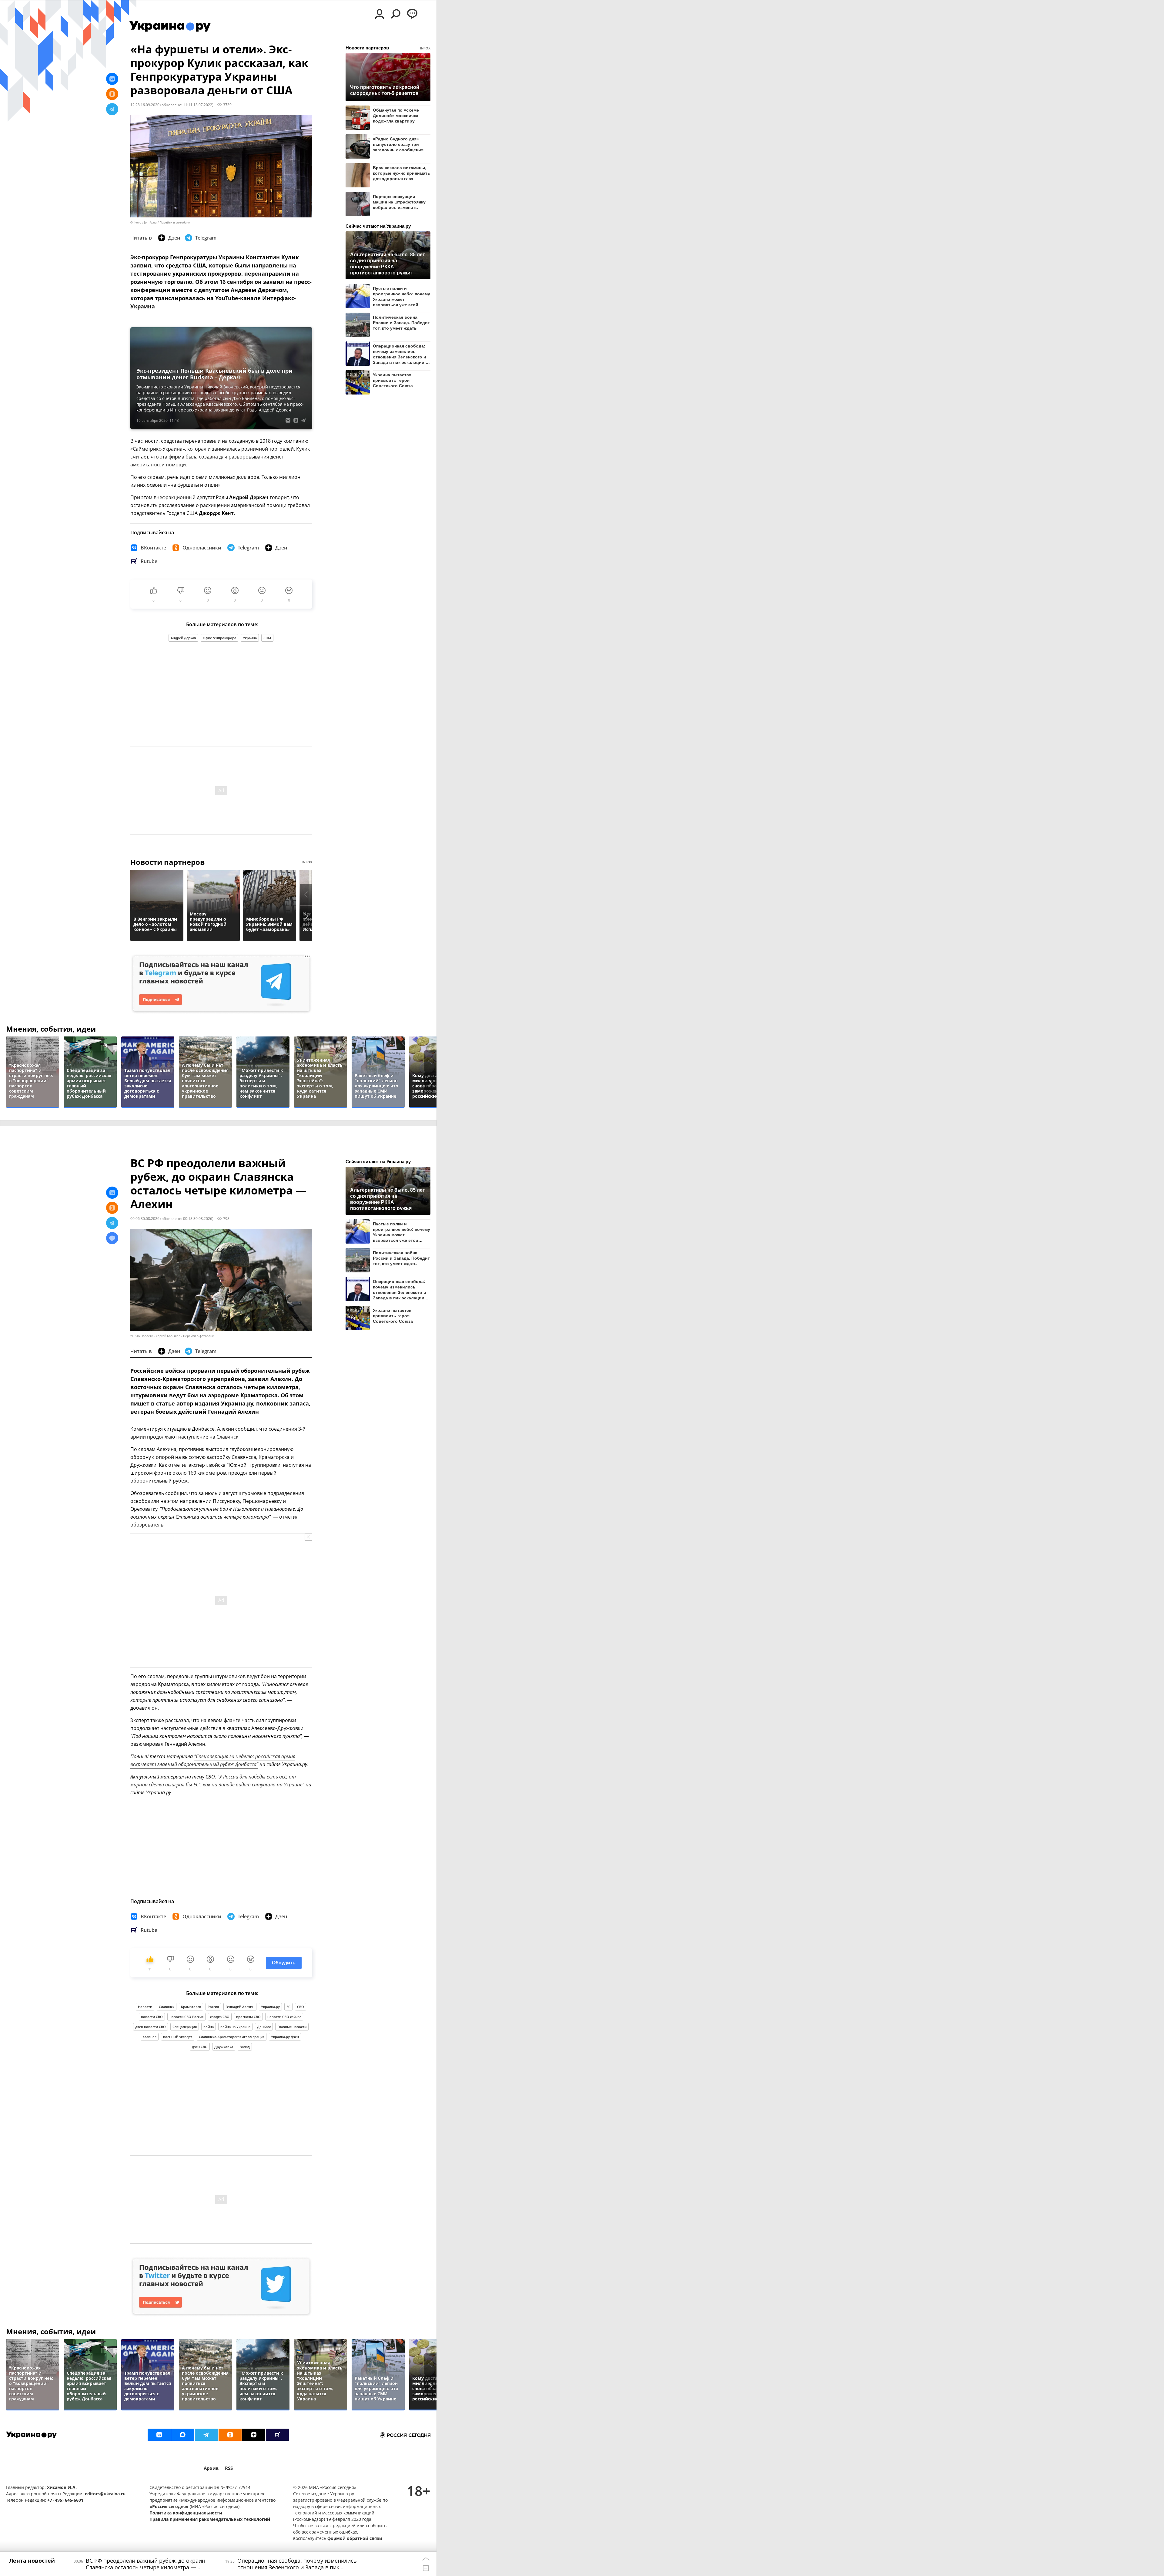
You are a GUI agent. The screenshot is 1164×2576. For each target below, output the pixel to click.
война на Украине (235, 2027)
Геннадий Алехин (240, 2007)
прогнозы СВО (248, 2017)
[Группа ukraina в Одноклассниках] (230, 2435)
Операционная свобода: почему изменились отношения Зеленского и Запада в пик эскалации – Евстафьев (400, 354)
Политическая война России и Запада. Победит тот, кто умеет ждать (401, 323)
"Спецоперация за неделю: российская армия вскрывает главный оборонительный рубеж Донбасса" (213, 1760)
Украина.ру (270, 2007)
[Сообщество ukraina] (183, 2435)
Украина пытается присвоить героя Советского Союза (393, 380)
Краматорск (191, 2007)
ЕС (288, 2007)
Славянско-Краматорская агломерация (232, 2037)
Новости (145, 2007)
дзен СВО (200, 2047)
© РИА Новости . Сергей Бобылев (155, 1336)
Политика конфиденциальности (186, 2513)
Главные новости (292, 2027)
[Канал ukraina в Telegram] (206, 2435)
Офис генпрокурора (219, 638)
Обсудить (284, 1963)
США (267, 638)
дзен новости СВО (151, 2027)
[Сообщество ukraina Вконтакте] (159, 2435)
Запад (245, 2047)
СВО (301, 2007)
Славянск (167, 2007)
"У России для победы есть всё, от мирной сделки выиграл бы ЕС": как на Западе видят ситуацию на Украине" (217, 1781)
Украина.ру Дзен (285, 2037)
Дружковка (224, 2047)
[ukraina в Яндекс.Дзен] (254, 2435)
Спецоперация (185, 2027)
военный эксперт (178, 2037)
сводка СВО (220, 2017)
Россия (213, 2007)
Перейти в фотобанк (175, 222)
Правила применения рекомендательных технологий (210, 2519)
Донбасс (264, 2027)
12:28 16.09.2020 (145, 105)
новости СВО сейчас (284, 2017)
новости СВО (152, 2017)
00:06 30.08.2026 (145, 1218)
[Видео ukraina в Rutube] (277, 2435)
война (209, 2027)
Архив (211, 2468)
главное (150, 2037)
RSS (229, 2468)
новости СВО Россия (186, 2017)
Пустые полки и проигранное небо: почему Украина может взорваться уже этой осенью (401, 296)
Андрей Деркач (183, 638)
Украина (250, 638)
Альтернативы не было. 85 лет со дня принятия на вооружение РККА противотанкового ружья (388, 263)
